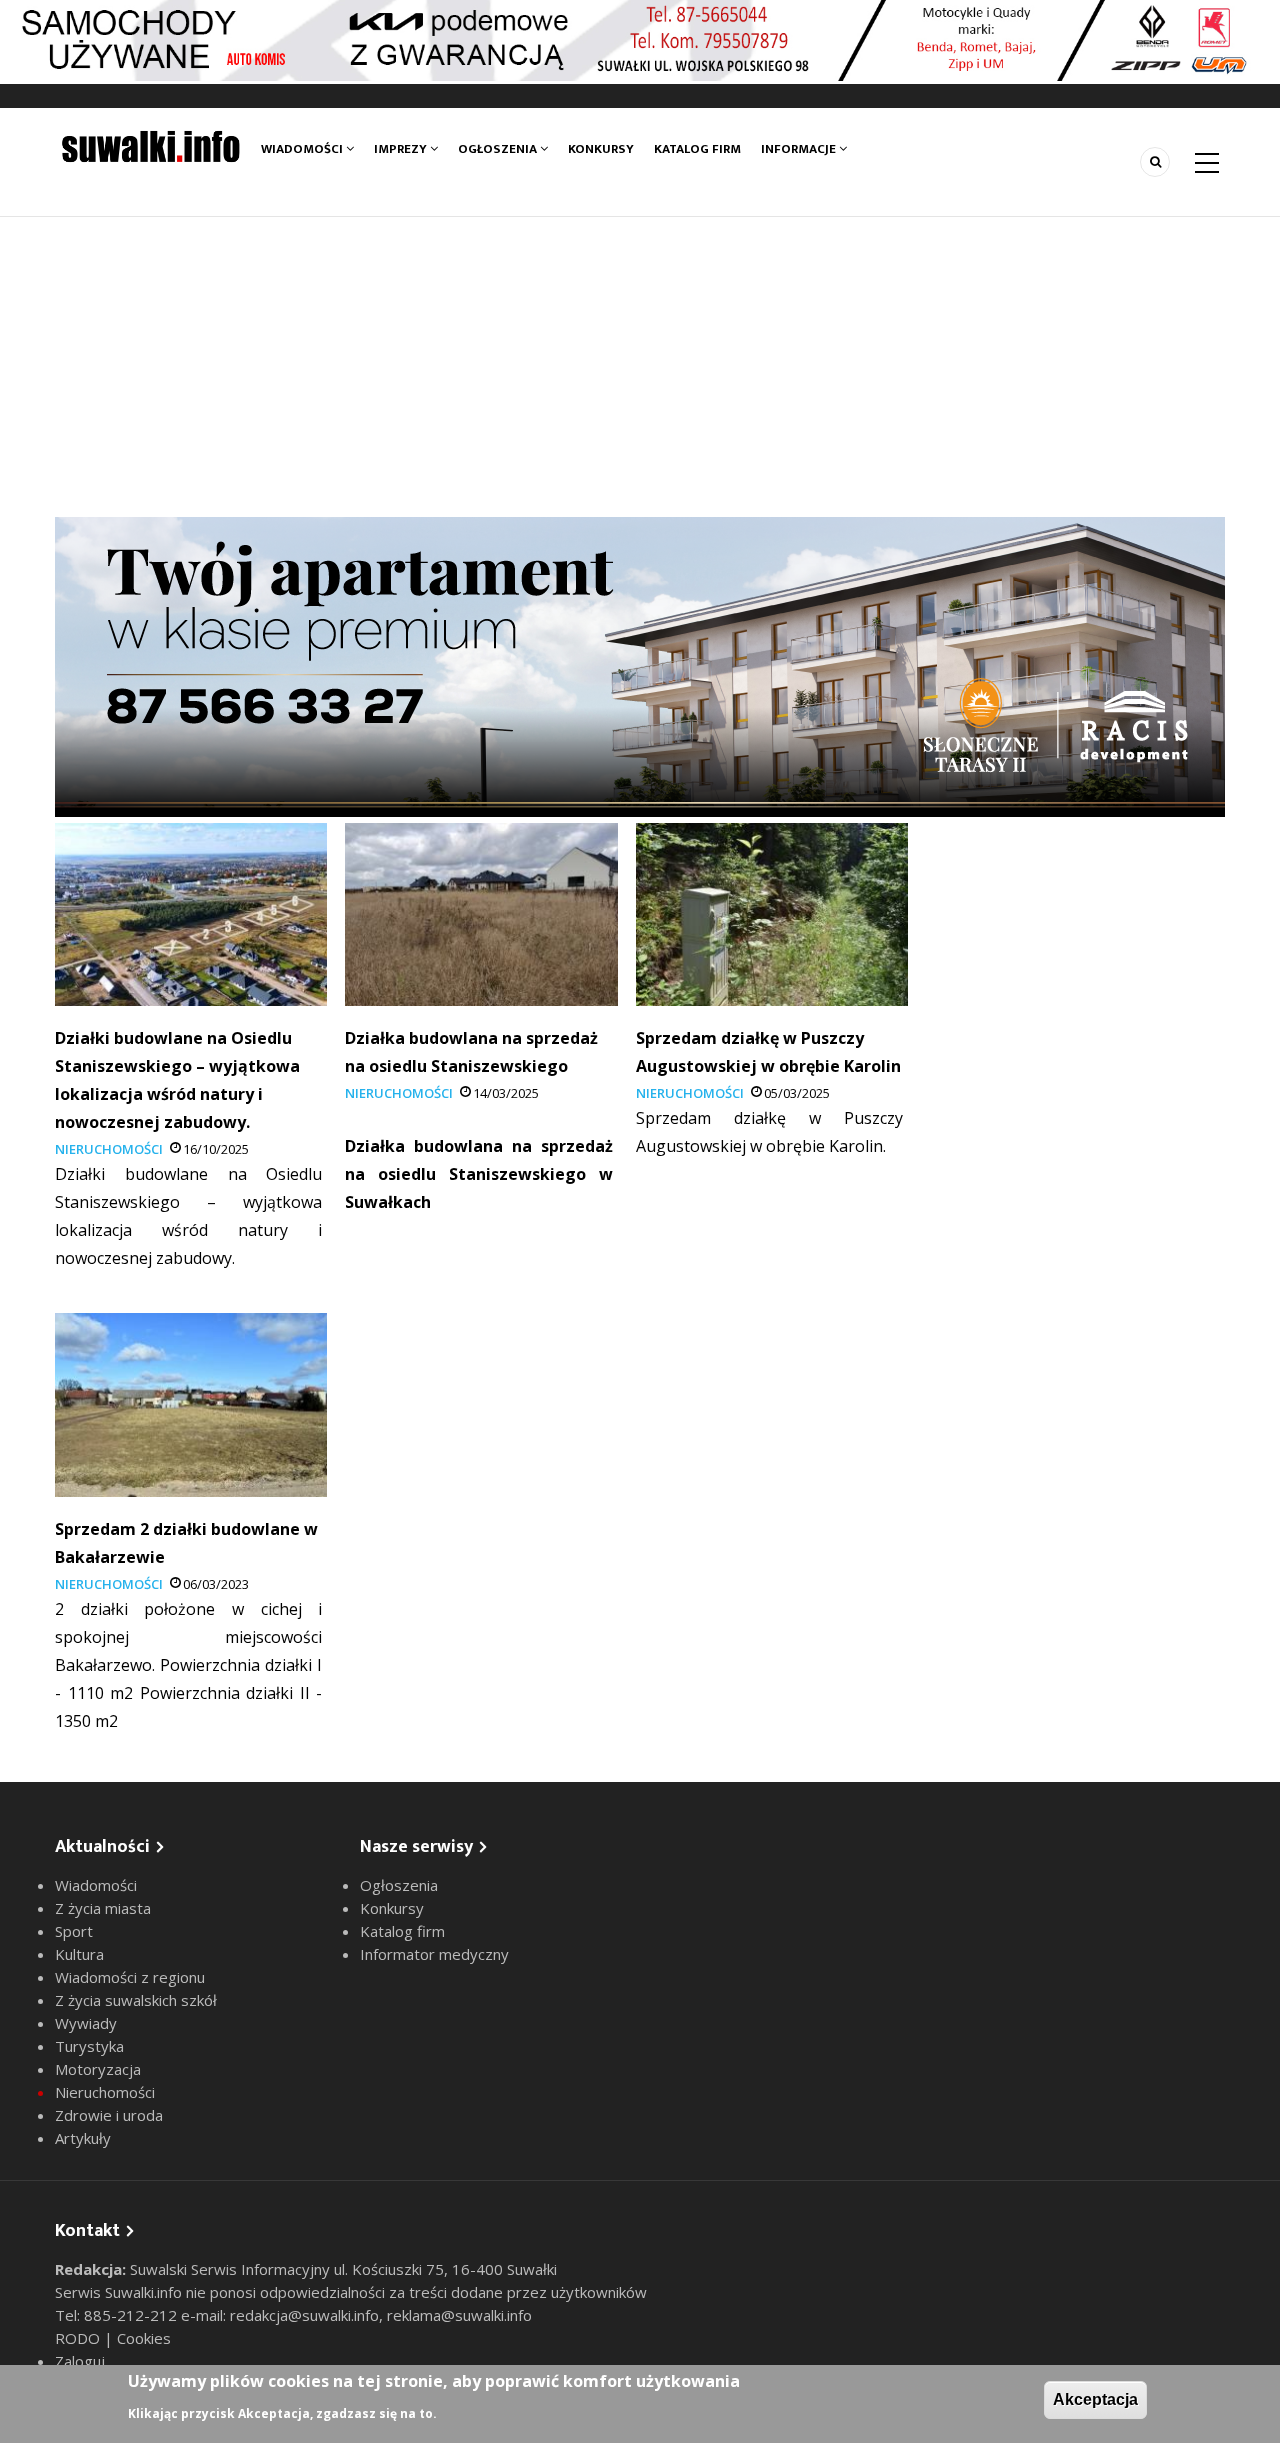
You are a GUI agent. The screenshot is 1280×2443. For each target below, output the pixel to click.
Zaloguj (80, 2361)
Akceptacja (1095, 2399)
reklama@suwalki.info (459, 2315)
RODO (79, 2338)
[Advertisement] (640, 367)
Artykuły (83, 2138)
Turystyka (89, 2046)
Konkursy (601, 149)
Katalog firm (697, 149)
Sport (74, 1931)
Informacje (800, 149)
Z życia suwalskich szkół (136, 2000)
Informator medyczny (434, 1954)
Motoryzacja (98, 2069)
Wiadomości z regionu (130, 1977)
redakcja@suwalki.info (304, 2315)
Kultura (79, 1954)
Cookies (144, 2338)
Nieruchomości (109, 1149)
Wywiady (86, 2023)
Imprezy (402, 149)
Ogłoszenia (499, 149)
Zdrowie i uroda (109, 2115)
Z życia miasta (103, 1908)
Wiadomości (303, 149)
